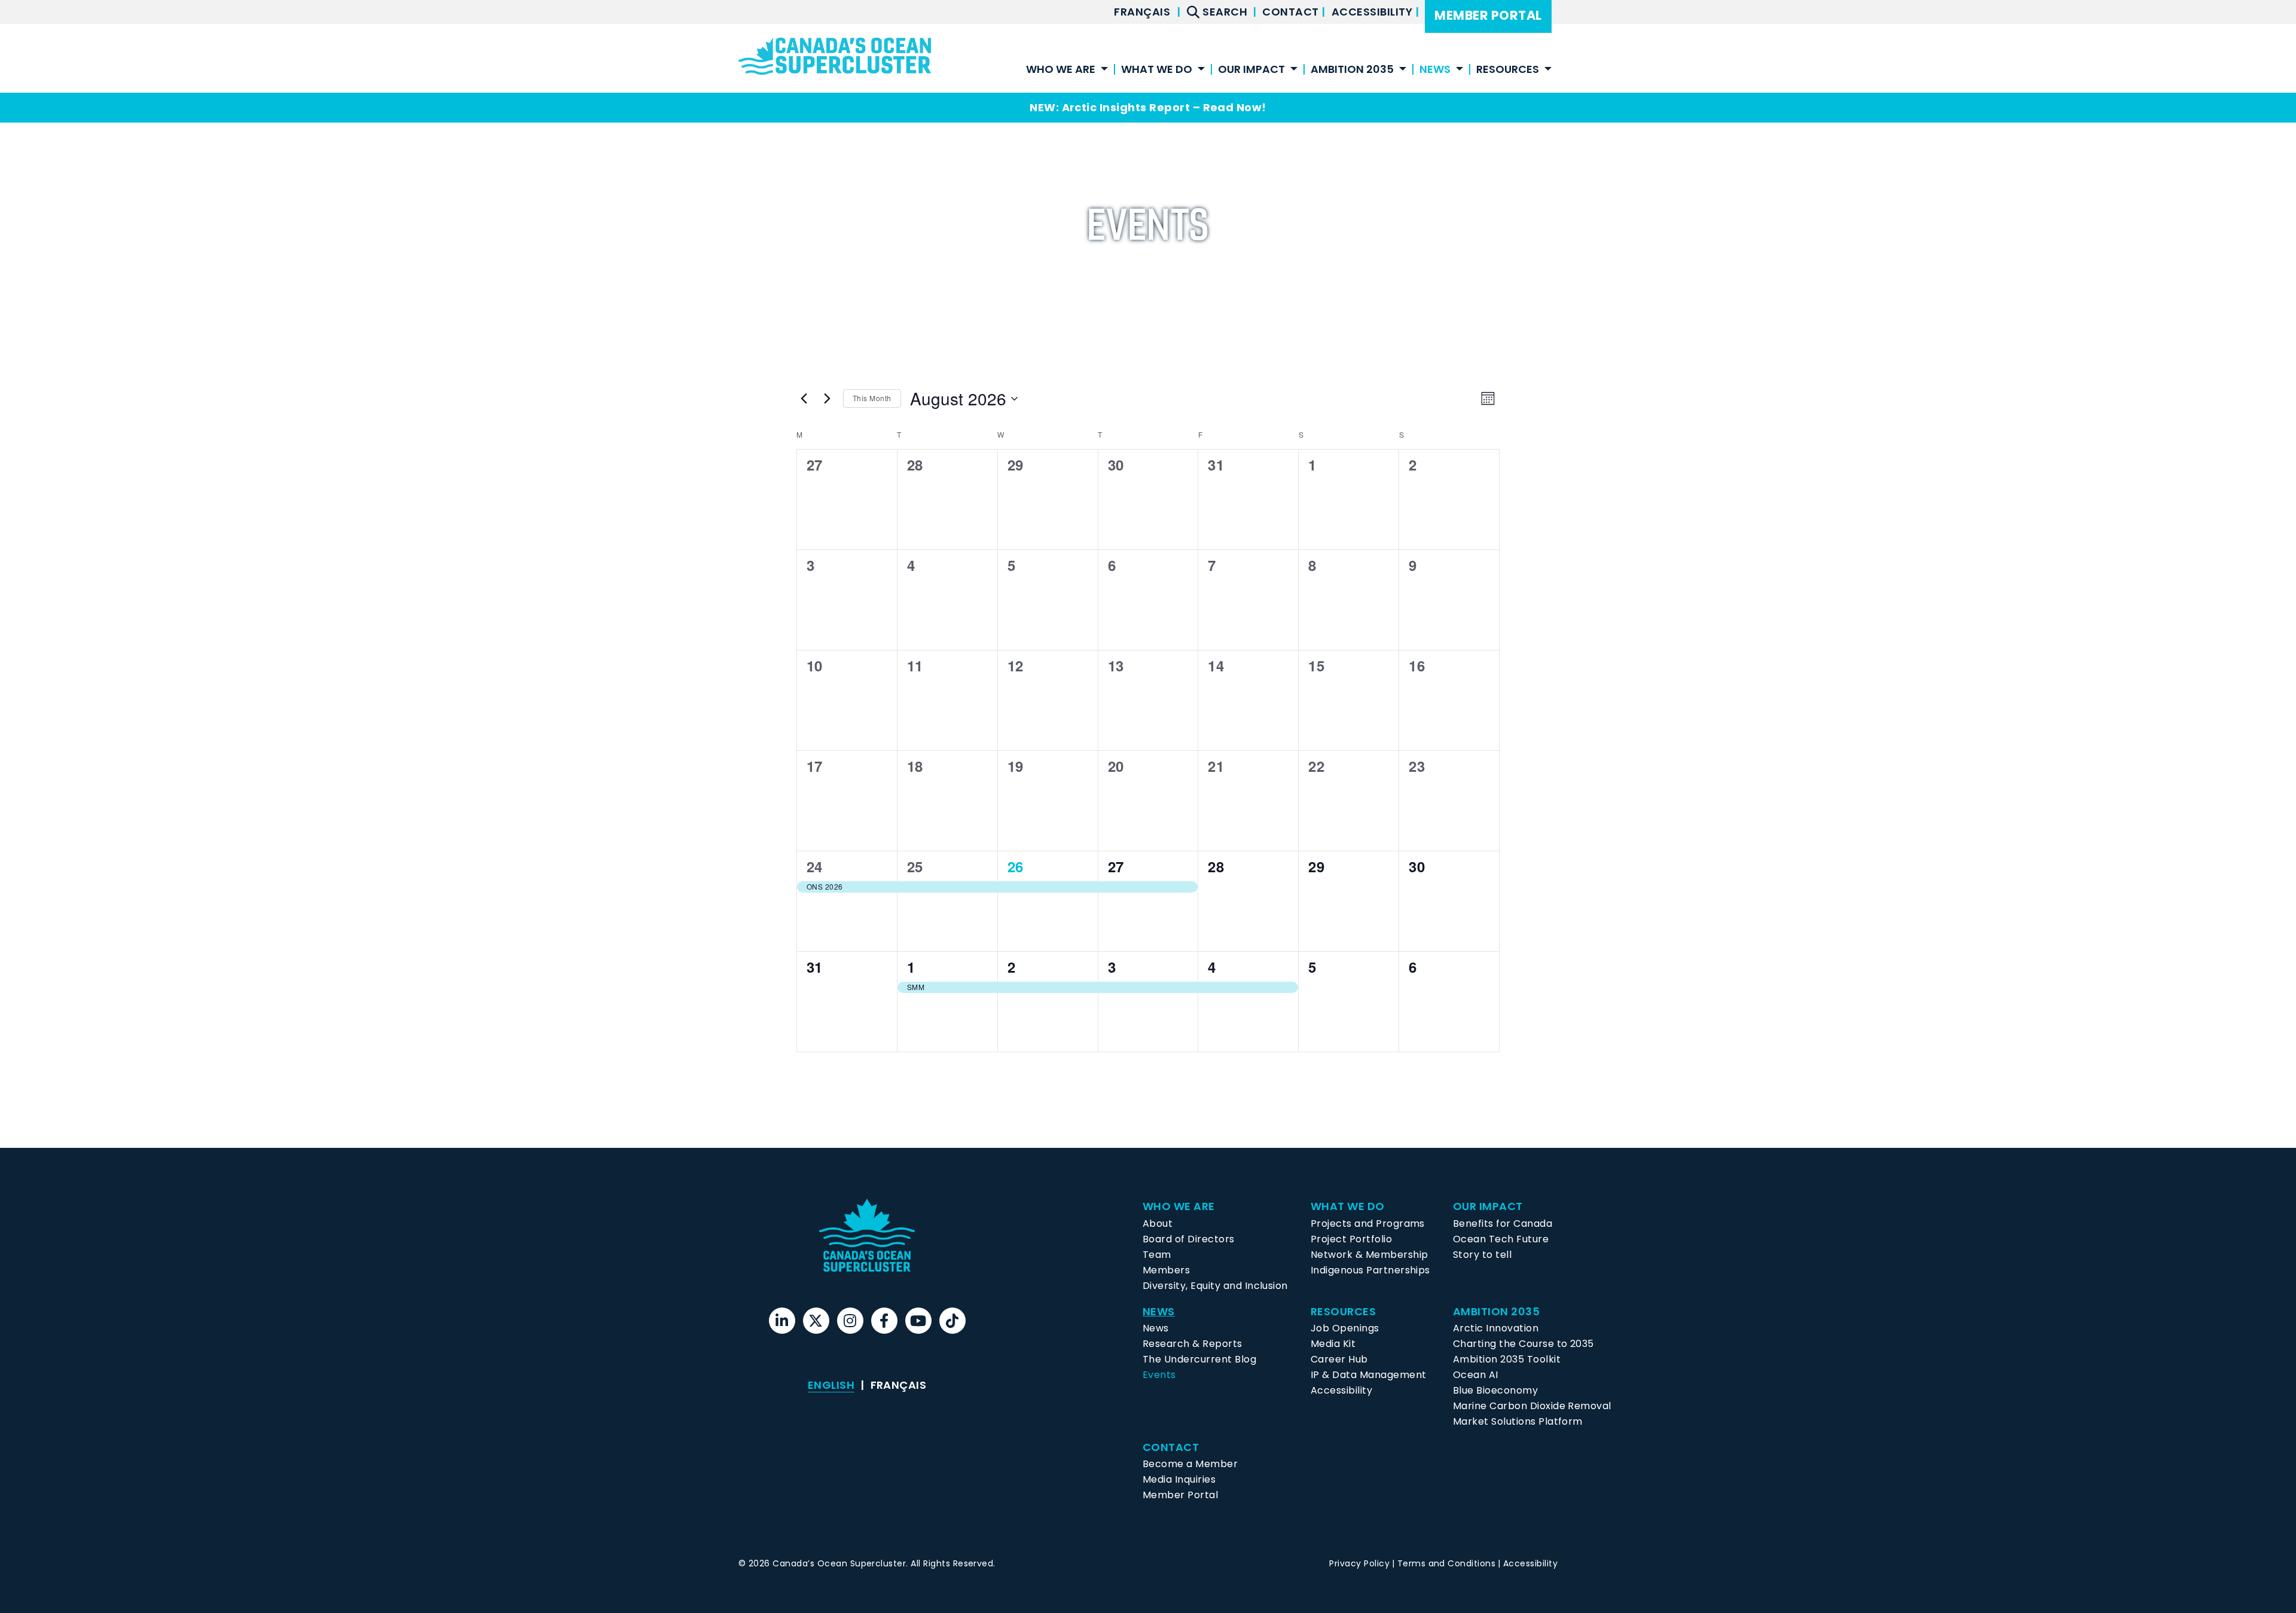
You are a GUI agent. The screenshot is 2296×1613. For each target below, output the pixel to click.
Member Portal (1488, 15)
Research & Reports (1193, 1344)
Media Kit (1333, 1344)
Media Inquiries (1179, 1479)
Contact (1292, 12)
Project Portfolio (1351, 1239)
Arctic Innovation (1496, 1328)
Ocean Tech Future (1501, 1239)
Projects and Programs (1368, 1224)
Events (1159, 1375)
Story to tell (1482, 1255)
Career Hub (1339, 1359)
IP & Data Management (1369, 1375)
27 (1116, 866)
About (1158, 1224)
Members (1166, 1270)
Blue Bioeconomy (1495, 1390)
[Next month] (827, 399)
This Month (872, 398)
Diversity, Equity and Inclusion (1215, 1286)
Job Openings (1345, 1328)
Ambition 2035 (1352, 70)
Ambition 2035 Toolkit (1507, 1359)
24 (815, 866)
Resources (1508, 70)
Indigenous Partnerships (1370, 1270)
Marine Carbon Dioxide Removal (1532, 1406)
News (1156, 1328)
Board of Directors (1189, 1239)
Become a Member (1190, 1464)
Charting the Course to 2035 (1523, 1344)
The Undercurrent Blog (1199, 1359)
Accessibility (1373, 12)
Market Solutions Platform (1518, 1421)
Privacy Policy (1359, 1563)
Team (1157, 1255)
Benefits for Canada (1503, 1224)
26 (1016, 866)
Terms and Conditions (1447, 1563)
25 (915, 866)
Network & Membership (1370, 1255)
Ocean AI (1476, 1375)
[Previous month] (804, 399)
